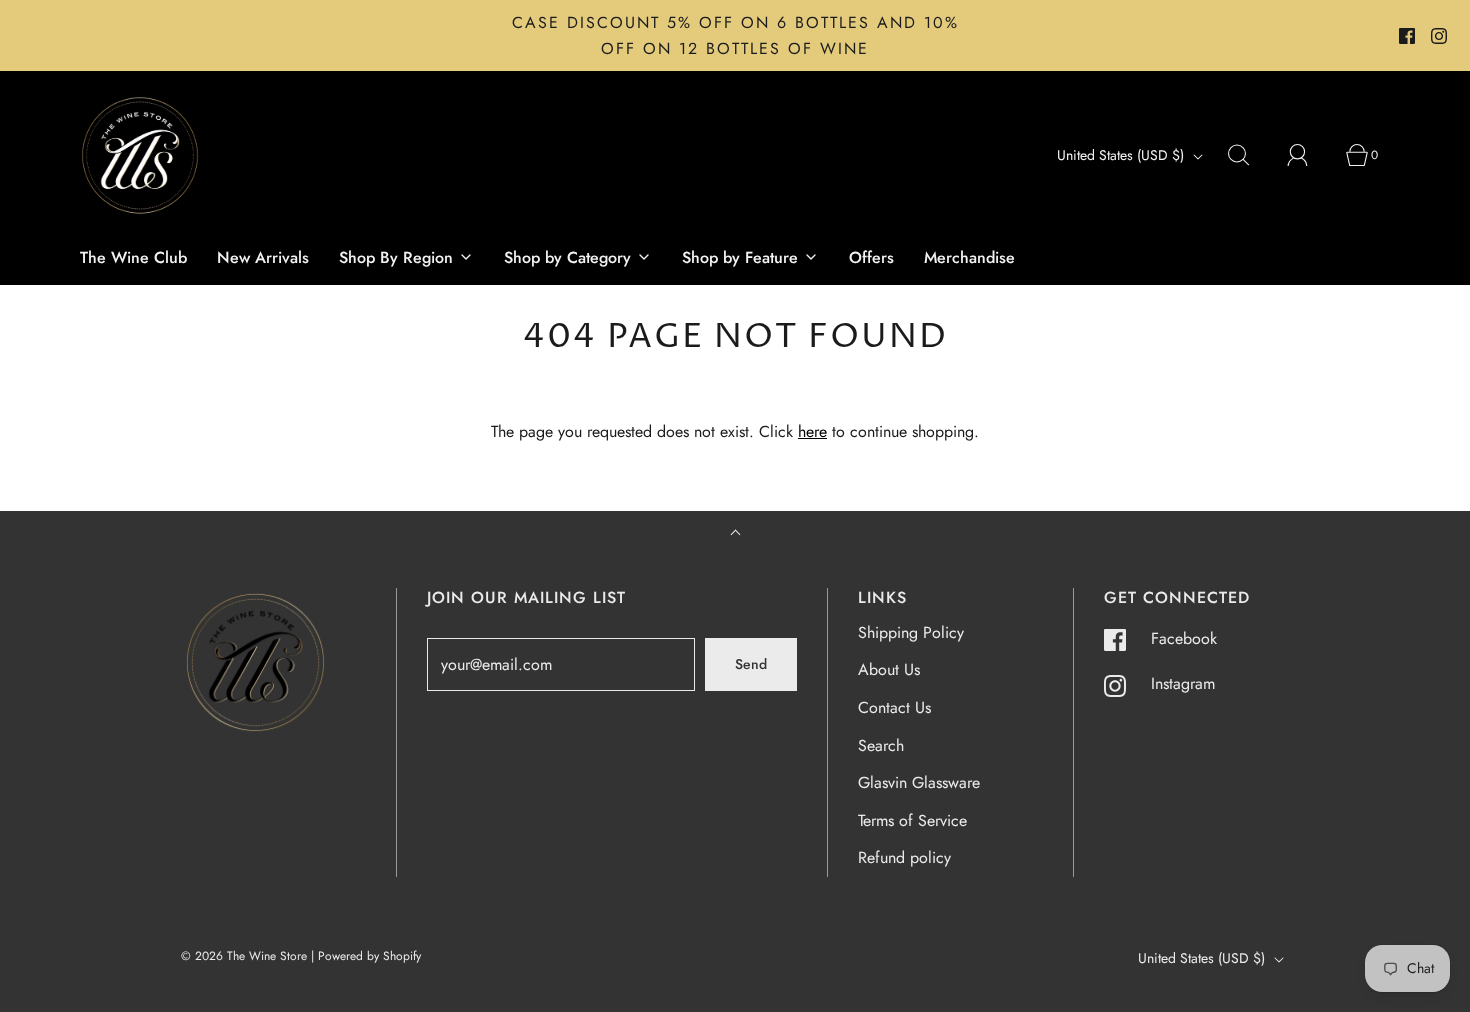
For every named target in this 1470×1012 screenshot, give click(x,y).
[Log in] (1309, 155)
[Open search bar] (1250, 155)
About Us (889, 669)
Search (881, 745)
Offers (871, 257)
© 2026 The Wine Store (244, 956)
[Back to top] (735, 534)
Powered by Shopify (369, 956)
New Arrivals (263, 257)
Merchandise (969, 257)
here (812, 431)
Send (751, 664)
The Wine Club (133, 257)
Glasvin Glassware (919, 782)
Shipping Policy (911, 632)
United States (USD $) (1122, 155)
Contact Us (894, 707)
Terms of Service (912, 820)
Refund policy (904, 857)
